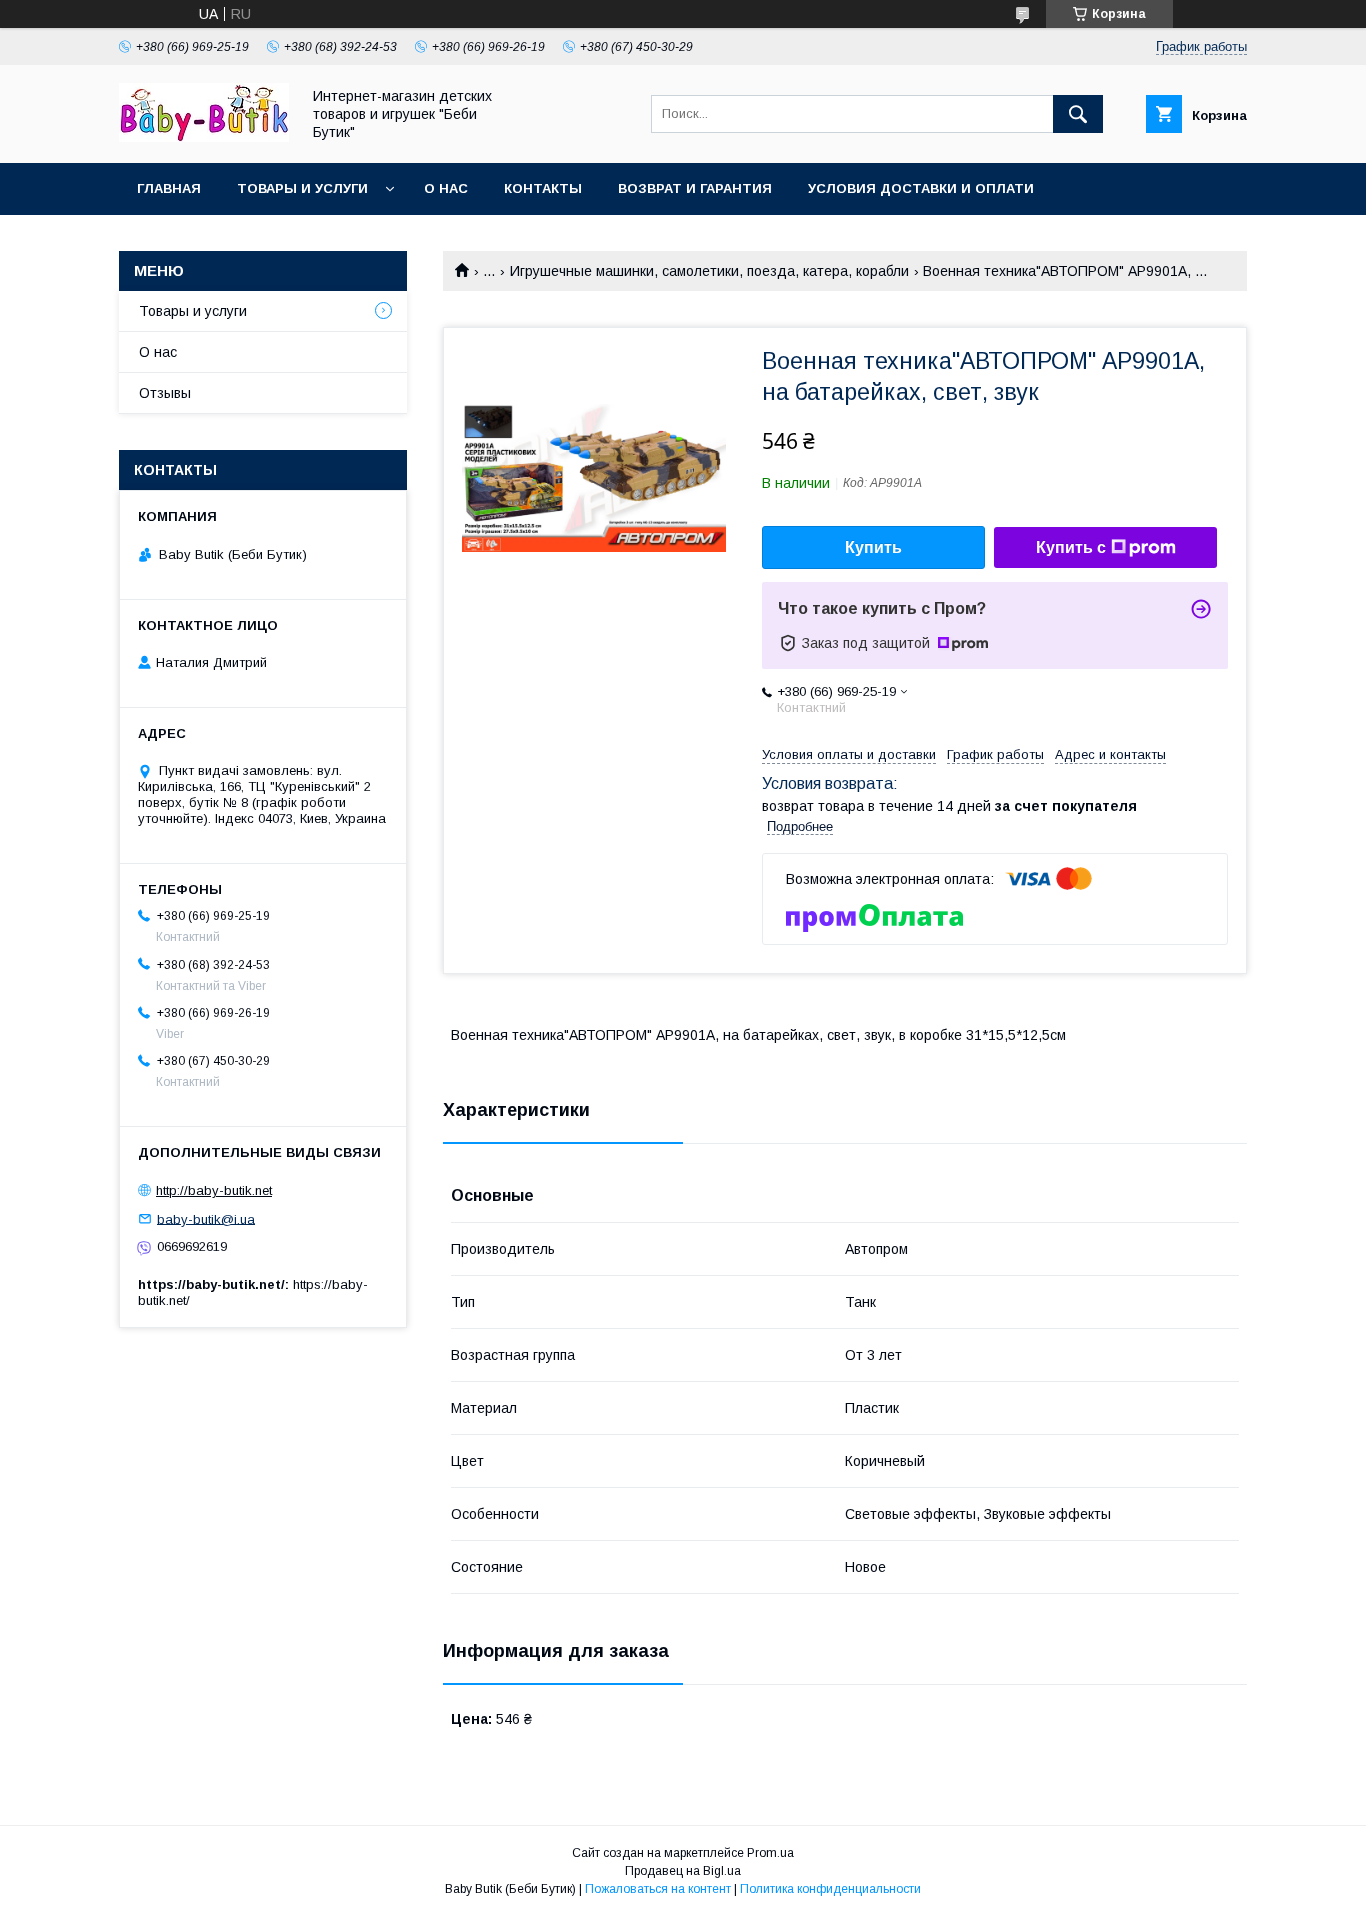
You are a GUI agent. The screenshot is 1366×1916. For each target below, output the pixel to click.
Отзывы (165, 393)
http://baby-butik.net (214, 1190)
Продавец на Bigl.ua (683, 1871)
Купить (873, 547)
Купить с (1071, 547)
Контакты (543, 188)
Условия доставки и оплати (921, 188)
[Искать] (1078, 114)
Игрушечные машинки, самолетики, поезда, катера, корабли (709, 271)
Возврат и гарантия (695, 188)
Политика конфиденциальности (830, 1889)
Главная (169, 188)
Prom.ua (770, 1853)
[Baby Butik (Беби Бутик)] (204, 137)
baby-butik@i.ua (206, 1218)
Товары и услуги (302, 188)
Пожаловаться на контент (658, 1889)
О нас (446, 188)
